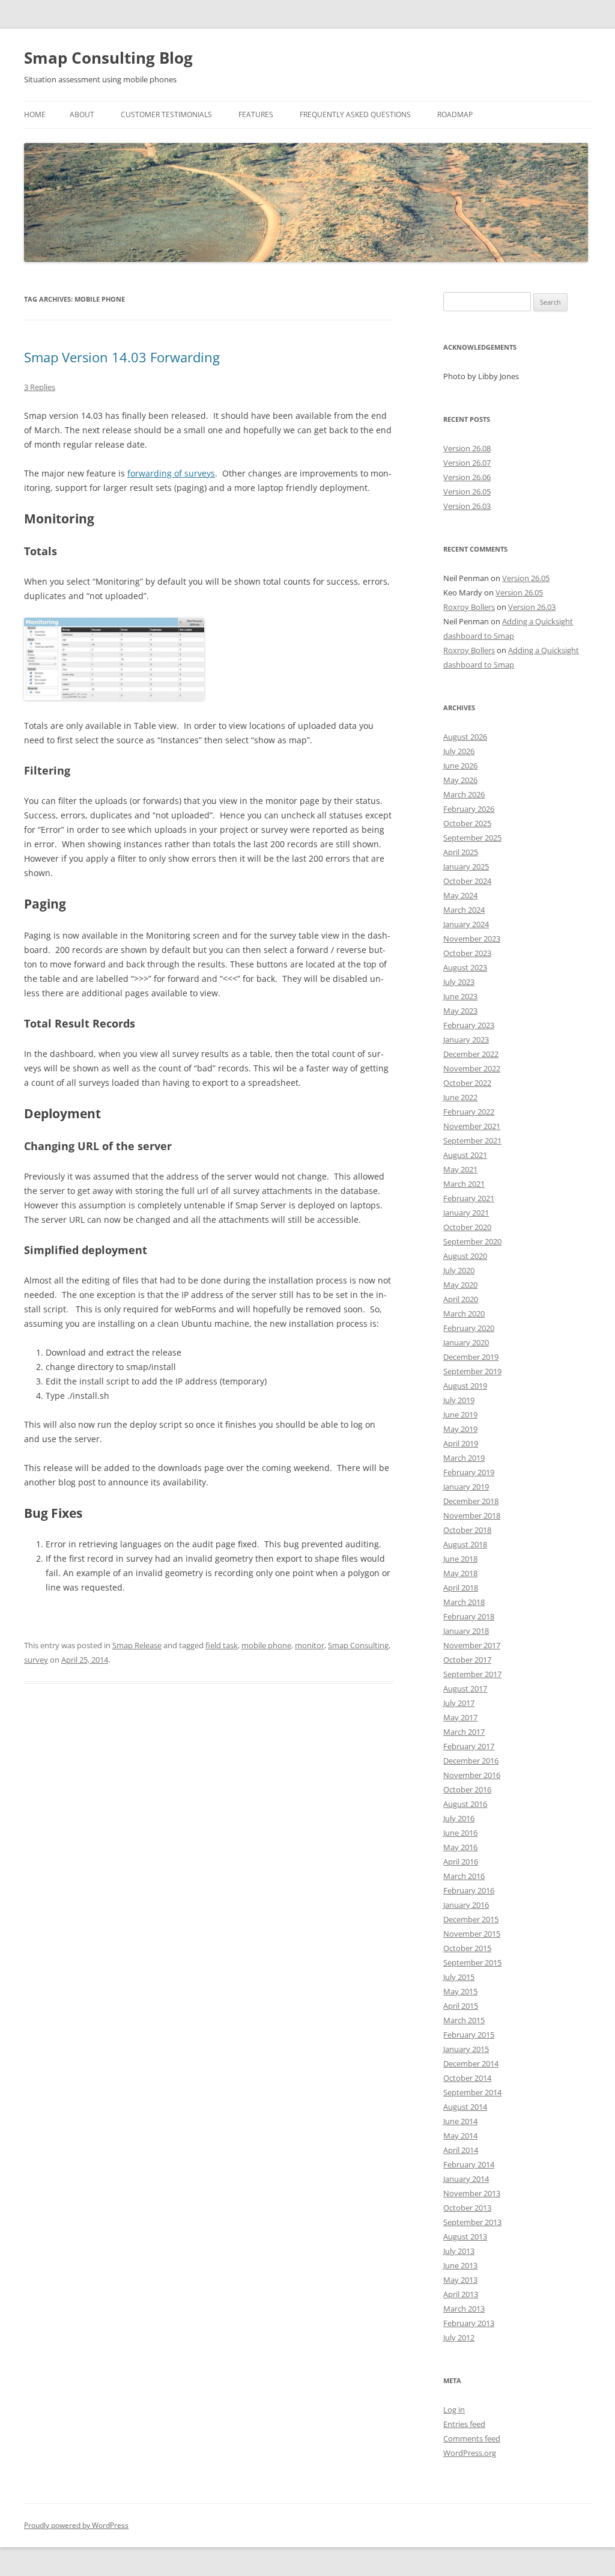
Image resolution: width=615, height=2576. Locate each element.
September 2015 (472, 1962)
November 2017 (472, 1645)
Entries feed (464, 2424)
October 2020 (467, 1227)
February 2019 (469, 1472)
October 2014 (467, 2078)
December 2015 (471, 1919)
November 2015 (472, 1934)
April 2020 (461, 1299)
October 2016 (467, 1789)
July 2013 (459, 2251)
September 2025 (472, 838)
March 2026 (464, 794)
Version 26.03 (467, 506)
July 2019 (459, 1400)
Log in (454, 2410)
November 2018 (472, 1515)
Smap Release (137, 1645)
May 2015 (460, 1991)
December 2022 (471, 1054)
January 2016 (466, 1905)
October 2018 (467, 1530)
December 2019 (471, 1357)
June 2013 (460, 2265)
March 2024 (464, 910)
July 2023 (459, 982)
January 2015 (466, 2049)
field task (222, 1645)
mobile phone (266, 1645)
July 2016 (459, 1818)
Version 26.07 (467, 463)
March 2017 (464, 1732)
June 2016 (460, 1833)
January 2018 (466, 1631)
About (82, 114)
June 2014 (460, 2121)
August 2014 (465, 2107)
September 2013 (472, 2222)
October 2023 (467, 953)
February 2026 (469, 809)
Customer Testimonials (166, 114)
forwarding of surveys (171, 473)
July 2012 (459, 2337)
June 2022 (460, 1097)
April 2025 (461, 852)
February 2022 (469, 1112)
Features (256, 114)
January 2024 (466, 924)
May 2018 (460, 1573)
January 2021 (466, 1213)
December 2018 (471, 1501)
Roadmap (455, 114)
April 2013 (461, 2294)
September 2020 (472, 1241)
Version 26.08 (467, 448)
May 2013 (460, 2280)
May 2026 (460, 780)
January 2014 (466, 2179)
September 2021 (472, 1140)
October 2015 (467, 1948)
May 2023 (460, 1011)
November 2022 (472, 1068)
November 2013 (472, 2193)
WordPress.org (470, 2453)
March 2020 (464, 1314)
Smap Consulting (358, 1645)
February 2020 (469, 1328)
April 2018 (461, 1588)
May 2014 (460, 2136)
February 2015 (469, 2035)
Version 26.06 (467, 477)
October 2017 (467, 1660)
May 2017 (460, 1717)
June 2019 (460, 1414)
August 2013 (465, 2236)
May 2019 (460, 1429)
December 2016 (471, 1761)
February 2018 (469, 1616)
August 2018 (465, 1544)
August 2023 (465, 967)
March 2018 (464, 1602)
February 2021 (469, 1198)
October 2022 (467, 1083)
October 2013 (467, 2208)
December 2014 (471, 2063)
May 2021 (460, 1169)
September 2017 (472, 1674)
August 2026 (465, 737)
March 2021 (464, 1184)
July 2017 (459, 1703)
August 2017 (465, 1688)
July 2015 (459, 1977)
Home (35, 114)
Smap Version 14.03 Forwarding (122, 357)
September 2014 (472, 2092)
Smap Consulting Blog (108, 58)
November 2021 (472, 1126)
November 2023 (472, 939)
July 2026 (459, 751)
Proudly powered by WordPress (76, 2525)
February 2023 (469, 1025)
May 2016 (460, 1847)
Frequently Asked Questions (355, 114)
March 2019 (464, 1458)
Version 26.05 (467, 492)
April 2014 (461, 2150)
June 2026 (460, 766)
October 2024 (467, 881)
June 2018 (460, 1559)
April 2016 (461, 1862)
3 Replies (40, 387)
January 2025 (466, 866)
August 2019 (465, 1386)
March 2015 (464, 2020)
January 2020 (466, 1342)
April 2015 (461, 2006)
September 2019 (472, 1371)
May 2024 (460, 895)
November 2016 (472, 1775)
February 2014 (469, 2164)
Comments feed (472, 2438)
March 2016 (464, 1876)
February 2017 (469, 1746)
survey (36, 1660)
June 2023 (460, 996)
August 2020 (465, 1256)
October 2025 (467, 823)
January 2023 (466, 1040)
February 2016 (469, 1890)
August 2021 (465, 1155)
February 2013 (469, 2323)
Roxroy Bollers (469, 607)
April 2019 (461, 1443)
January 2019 (466, 1487)
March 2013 (464, 2309)
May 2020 (460, 1285)
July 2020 (459, 1270)
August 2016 (465, 1804)
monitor (310, 1645)
